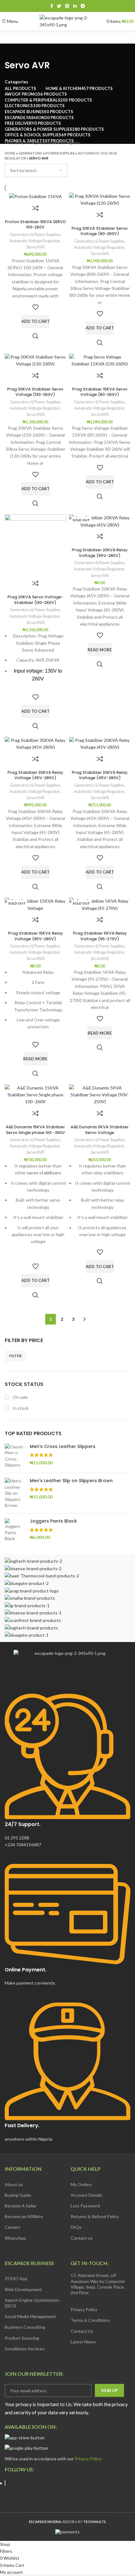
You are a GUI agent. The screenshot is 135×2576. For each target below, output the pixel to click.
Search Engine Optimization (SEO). (32, 2303)
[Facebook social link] (52, 6)
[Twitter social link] (59, 6)
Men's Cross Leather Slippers (63, 1447)
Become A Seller (21, 2206)
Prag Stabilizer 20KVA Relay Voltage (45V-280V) (100, 775)
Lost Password (85, 2206)
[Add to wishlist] (35, 307)
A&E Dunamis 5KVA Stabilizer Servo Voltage (100, 1130)
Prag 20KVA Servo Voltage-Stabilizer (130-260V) (35, 600)
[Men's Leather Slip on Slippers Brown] (15, 1493)
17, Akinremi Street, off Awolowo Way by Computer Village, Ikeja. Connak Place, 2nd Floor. (98, 2284)
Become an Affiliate (24, 2216)
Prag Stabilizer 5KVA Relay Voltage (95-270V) (100, 936)
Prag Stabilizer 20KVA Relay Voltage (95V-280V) (100, 553)
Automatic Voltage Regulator (35, 241)
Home (10, 153)
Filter (15, 1356)
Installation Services (25, 2349)
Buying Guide (18, 2195)
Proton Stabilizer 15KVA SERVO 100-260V (35, 225)
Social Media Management (30, 2316)
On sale (20, 1397)
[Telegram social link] (83, 6)
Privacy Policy (84, 2309)
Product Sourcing (22, 2338)
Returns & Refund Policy (95, 2216)
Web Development (23, 2289)
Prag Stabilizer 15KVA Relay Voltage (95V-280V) (35, 936)
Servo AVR (35, 247)
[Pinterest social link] (67, 6)
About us (14, 2184)
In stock (20, 1408)
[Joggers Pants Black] (15, 1530)
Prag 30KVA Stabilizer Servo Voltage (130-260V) (35, 392)
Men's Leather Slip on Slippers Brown (71, 1481)
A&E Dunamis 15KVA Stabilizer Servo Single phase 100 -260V (35, 1130)
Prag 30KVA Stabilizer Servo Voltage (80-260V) (100, 231)
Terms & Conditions (90, 2320)
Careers (13, 2227)
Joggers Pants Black (53, 1521)
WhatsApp (15, 2238)
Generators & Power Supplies (47, 153)
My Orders (81, 2184)
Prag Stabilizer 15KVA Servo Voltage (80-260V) (100, 392)
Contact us (82, 2238)
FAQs (76, 2227)
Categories (16, 82)
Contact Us (82, 2331)
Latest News (83, 2342)
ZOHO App (16, 2278)
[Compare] (35, 208)
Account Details (86, 2195)
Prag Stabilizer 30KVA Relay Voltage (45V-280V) (35, 775)
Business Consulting (25, 2327)
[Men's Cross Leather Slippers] (15, 1456)
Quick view (35, 336)
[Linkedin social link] (75, 6)
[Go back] (13, 51)
